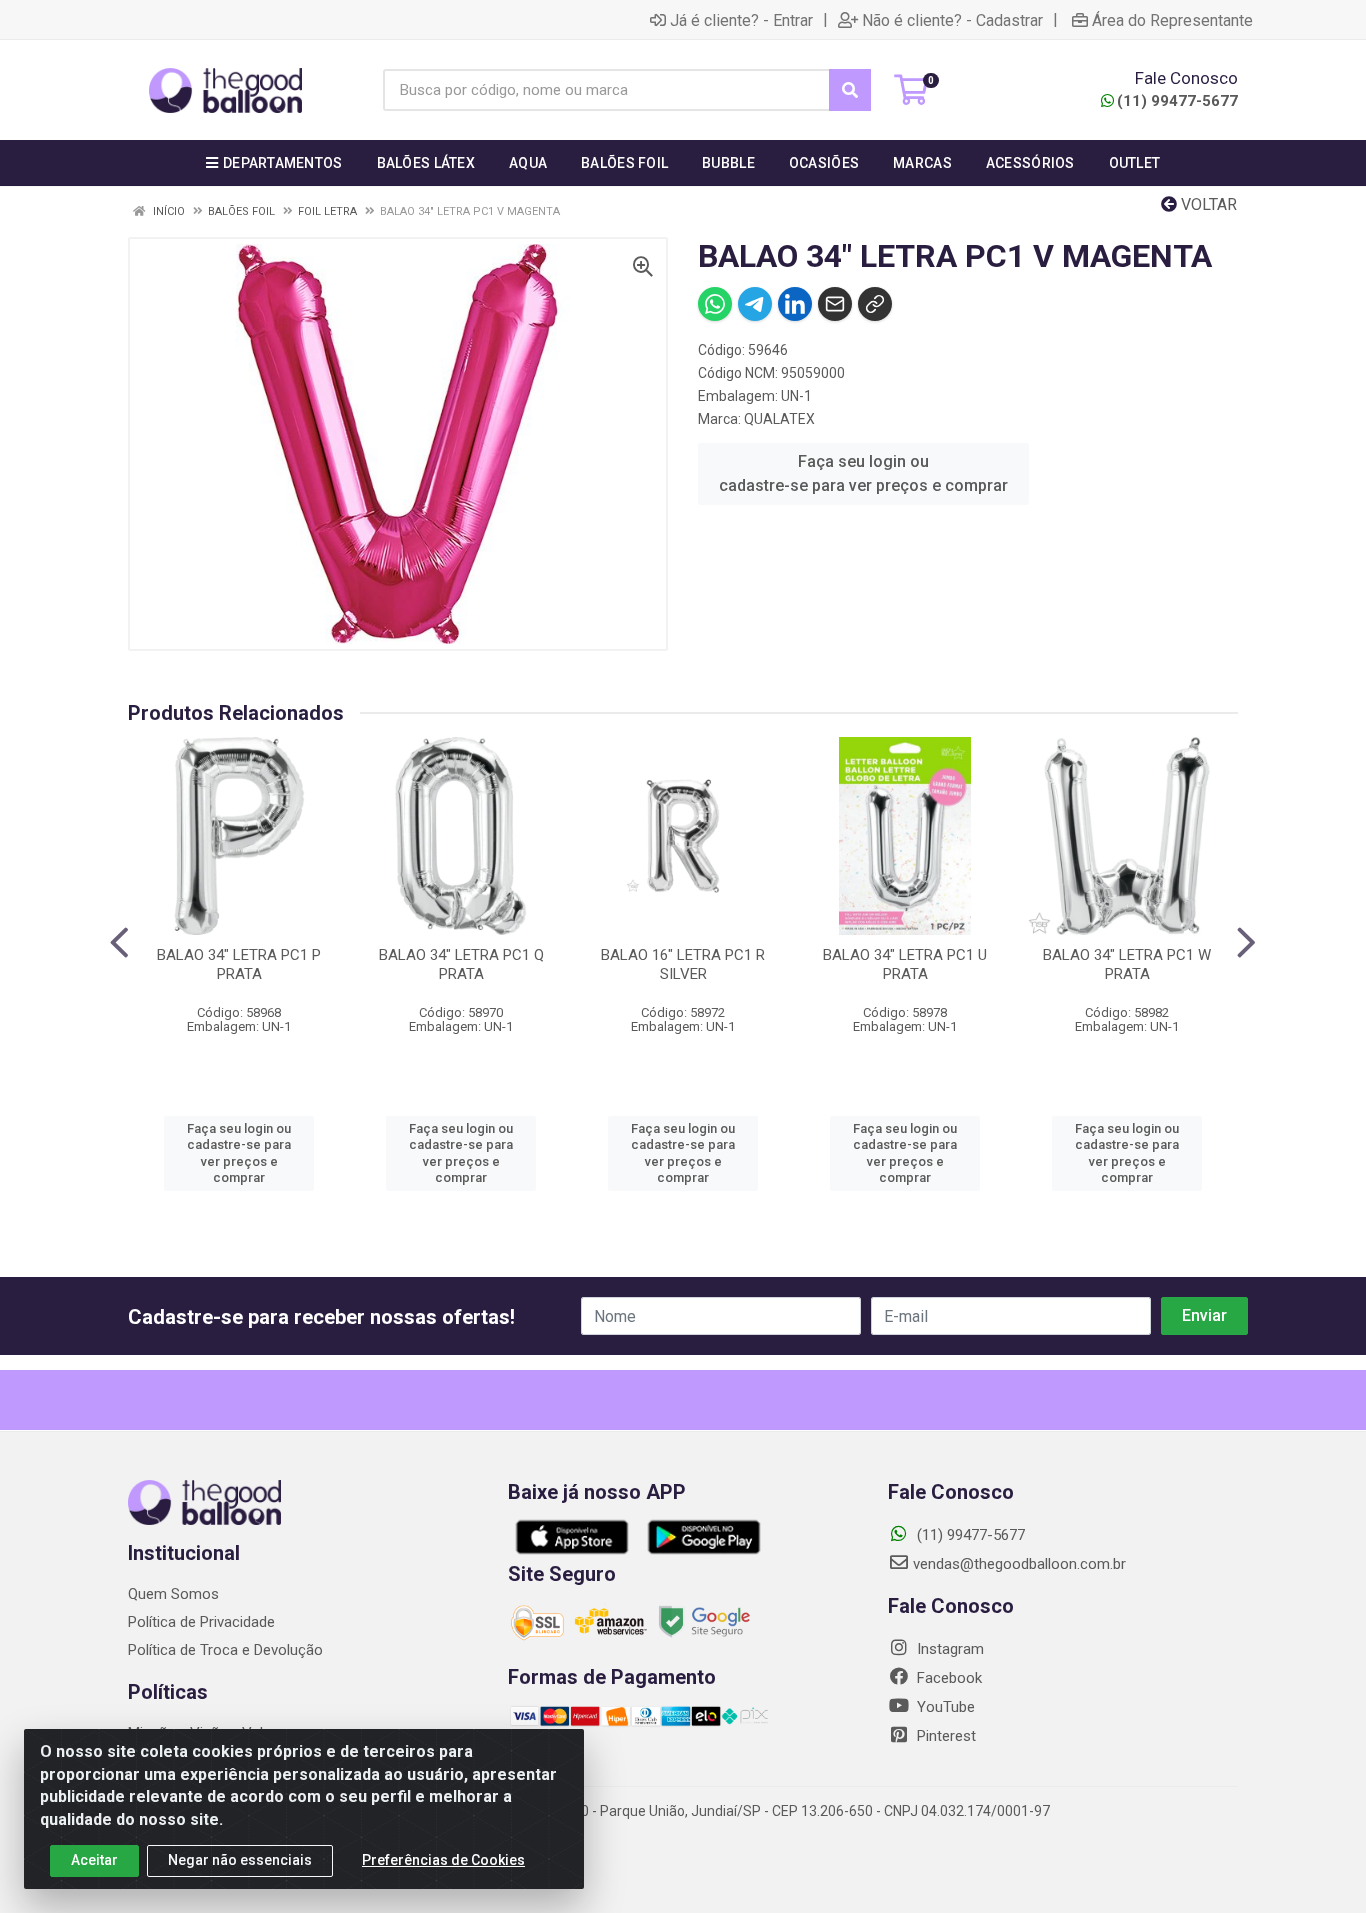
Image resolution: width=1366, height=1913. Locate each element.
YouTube (944, 1707)
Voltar (1207, 204)
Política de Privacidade (201, 1622)
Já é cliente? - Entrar (741, 20)
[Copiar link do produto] (875, 304)
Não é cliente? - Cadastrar (952, 20)
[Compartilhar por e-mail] (835, 304)
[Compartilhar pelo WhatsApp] (715, 304)
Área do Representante (1172, 20)
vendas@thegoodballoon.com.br (1019, 1564)
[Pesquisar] (850, 90)
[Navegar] (119, 943)
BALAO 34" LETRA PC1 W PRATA (1127, 964)
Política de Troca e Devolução (225, 1650)
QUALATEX (779, 419)
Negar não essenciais (240, 1860)
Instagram (948, 1649)
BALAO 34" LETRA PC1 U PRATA (905, 964)
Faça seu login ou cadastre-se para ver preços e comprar (863, 473)
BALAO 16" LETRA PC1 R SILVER (683, 964)
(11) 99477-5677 (1177, 101)
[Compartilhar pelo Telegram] (755, 304)
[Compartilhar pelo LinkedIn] (795, 304)
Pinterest (944, 1736)
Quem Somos (173, 1594)
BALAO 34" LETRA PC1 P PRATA (239, 964)
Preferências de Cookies (443, 1860)
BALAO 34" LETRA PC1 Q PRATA (461, 964)
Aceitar (94, 1860)
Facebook (947, 1678)
